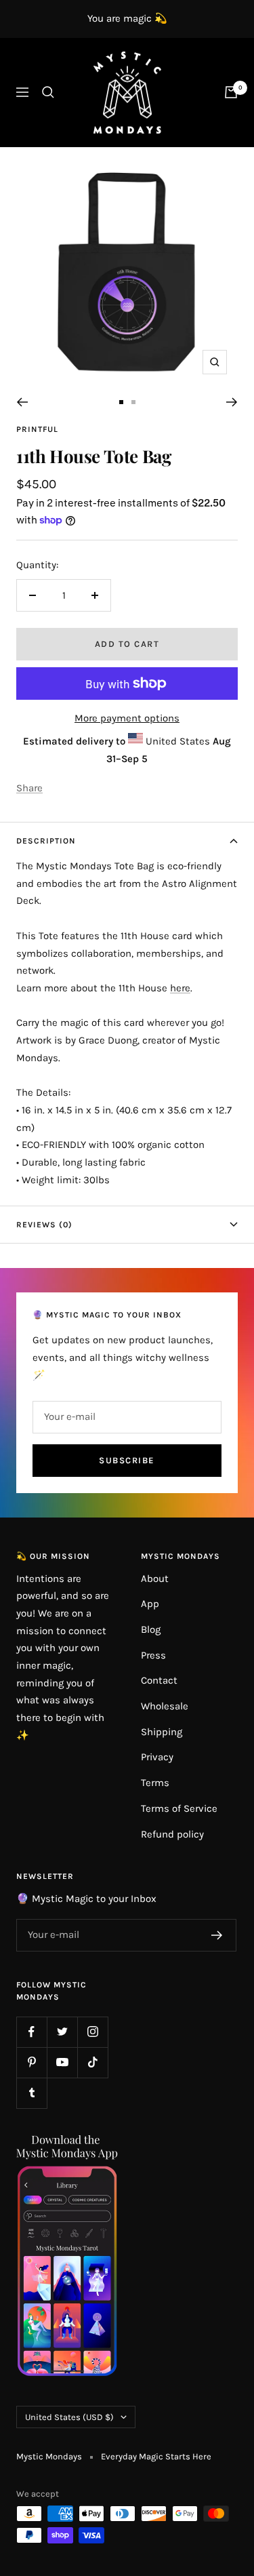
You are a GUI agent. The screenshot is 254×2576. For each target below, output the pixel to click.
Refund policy (172, 1834)
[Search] (48, 92)
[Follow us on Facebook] (31, 2032)
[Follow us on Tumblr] (31, 2093)
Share (29, 788)
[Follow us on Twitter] (62, 2032)
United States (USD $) (69, 2417)
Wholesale (165, 1706)
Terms (155, 1783)
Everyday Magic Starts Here (156, 2456)
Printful (37, 429)
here (180, 988)
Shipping (162, 1732)
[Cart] (231, 92)
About (155, 1579)
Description (46, 841)
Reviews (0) (44, 1225)
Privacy (157, 1757)
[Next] (232, 402)
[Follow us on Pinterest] (31, 2062)
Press (153, 1655)
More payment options (127, 718)
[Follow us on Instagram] (92, 2032)
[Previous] (22, 402)
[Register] (217, 1935)
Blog (151, 1629)
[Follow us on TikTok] (92, 2062)
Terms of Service (179, 1808)
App (150, 1604)
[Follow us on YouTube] (62, 2062)
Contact (159, 1680)
